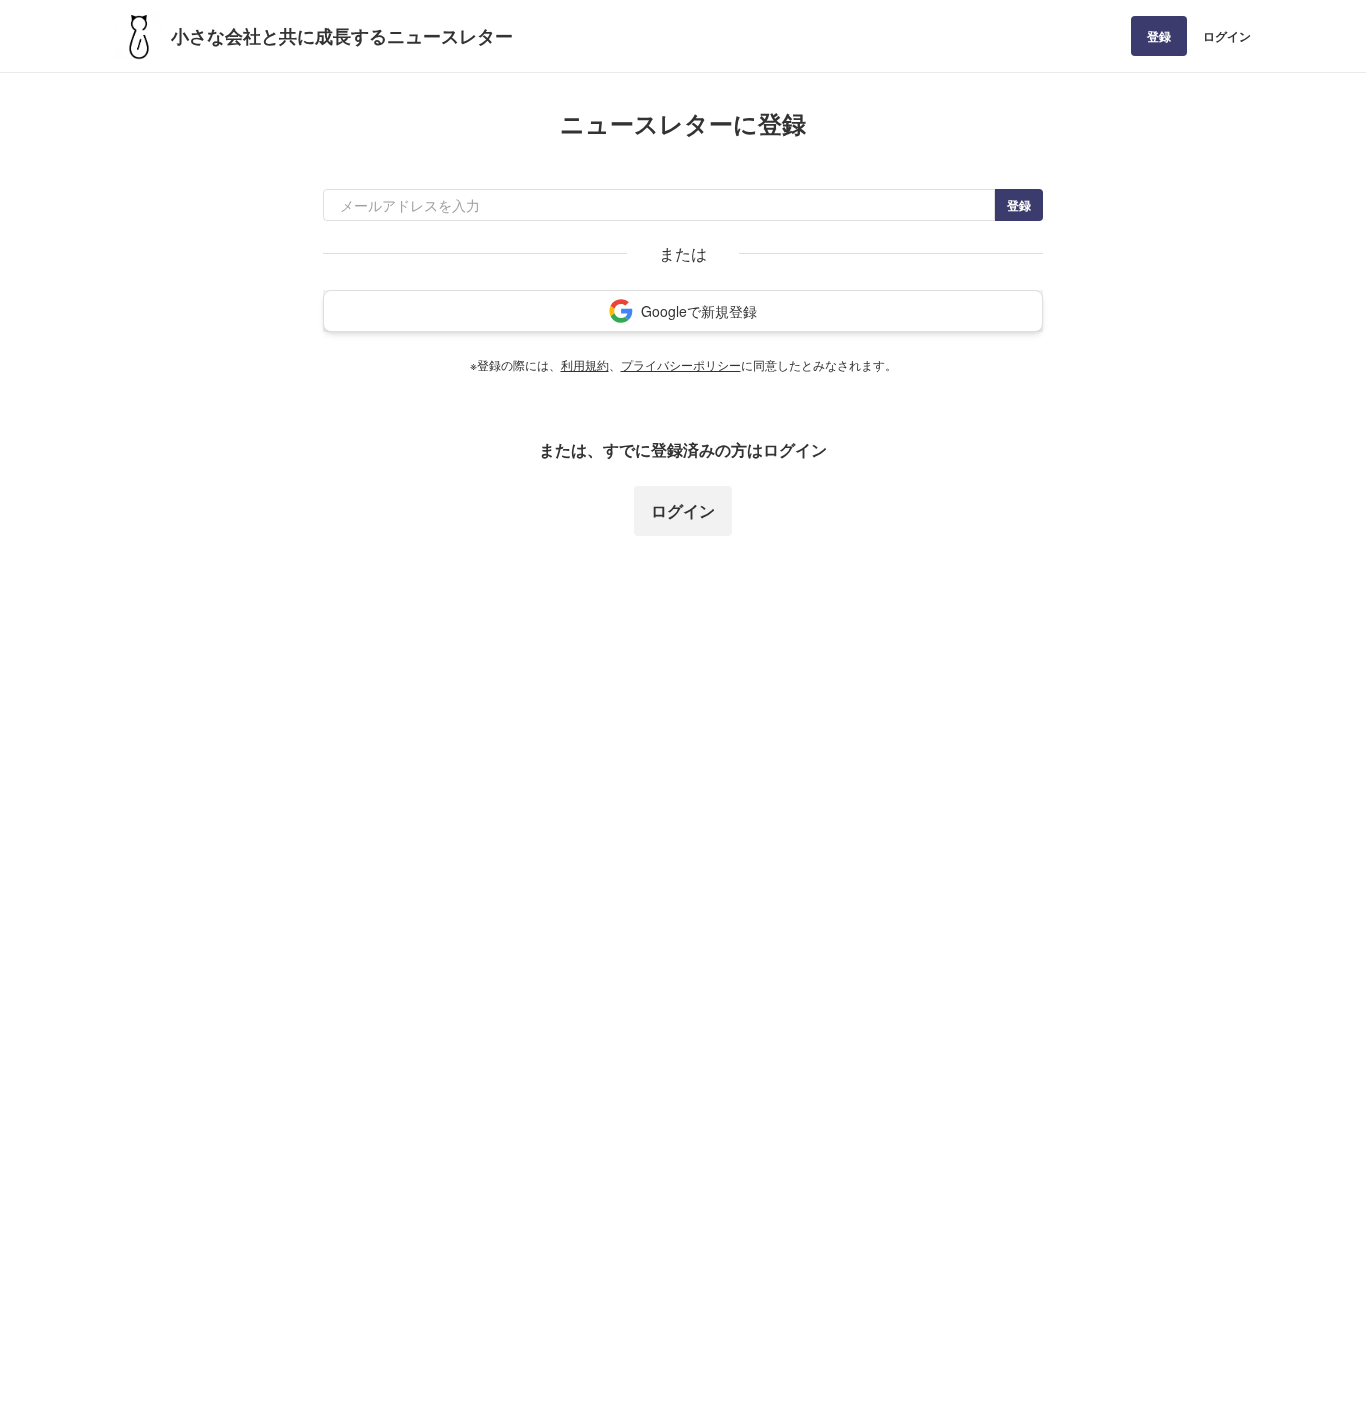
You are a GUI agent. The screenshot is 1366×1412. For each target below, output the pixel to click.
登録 (1159, 36)
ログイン (1227, 36)
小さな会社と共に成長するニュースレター (342, 36)
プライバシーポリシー (681, 364)
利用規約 (585, 364)
